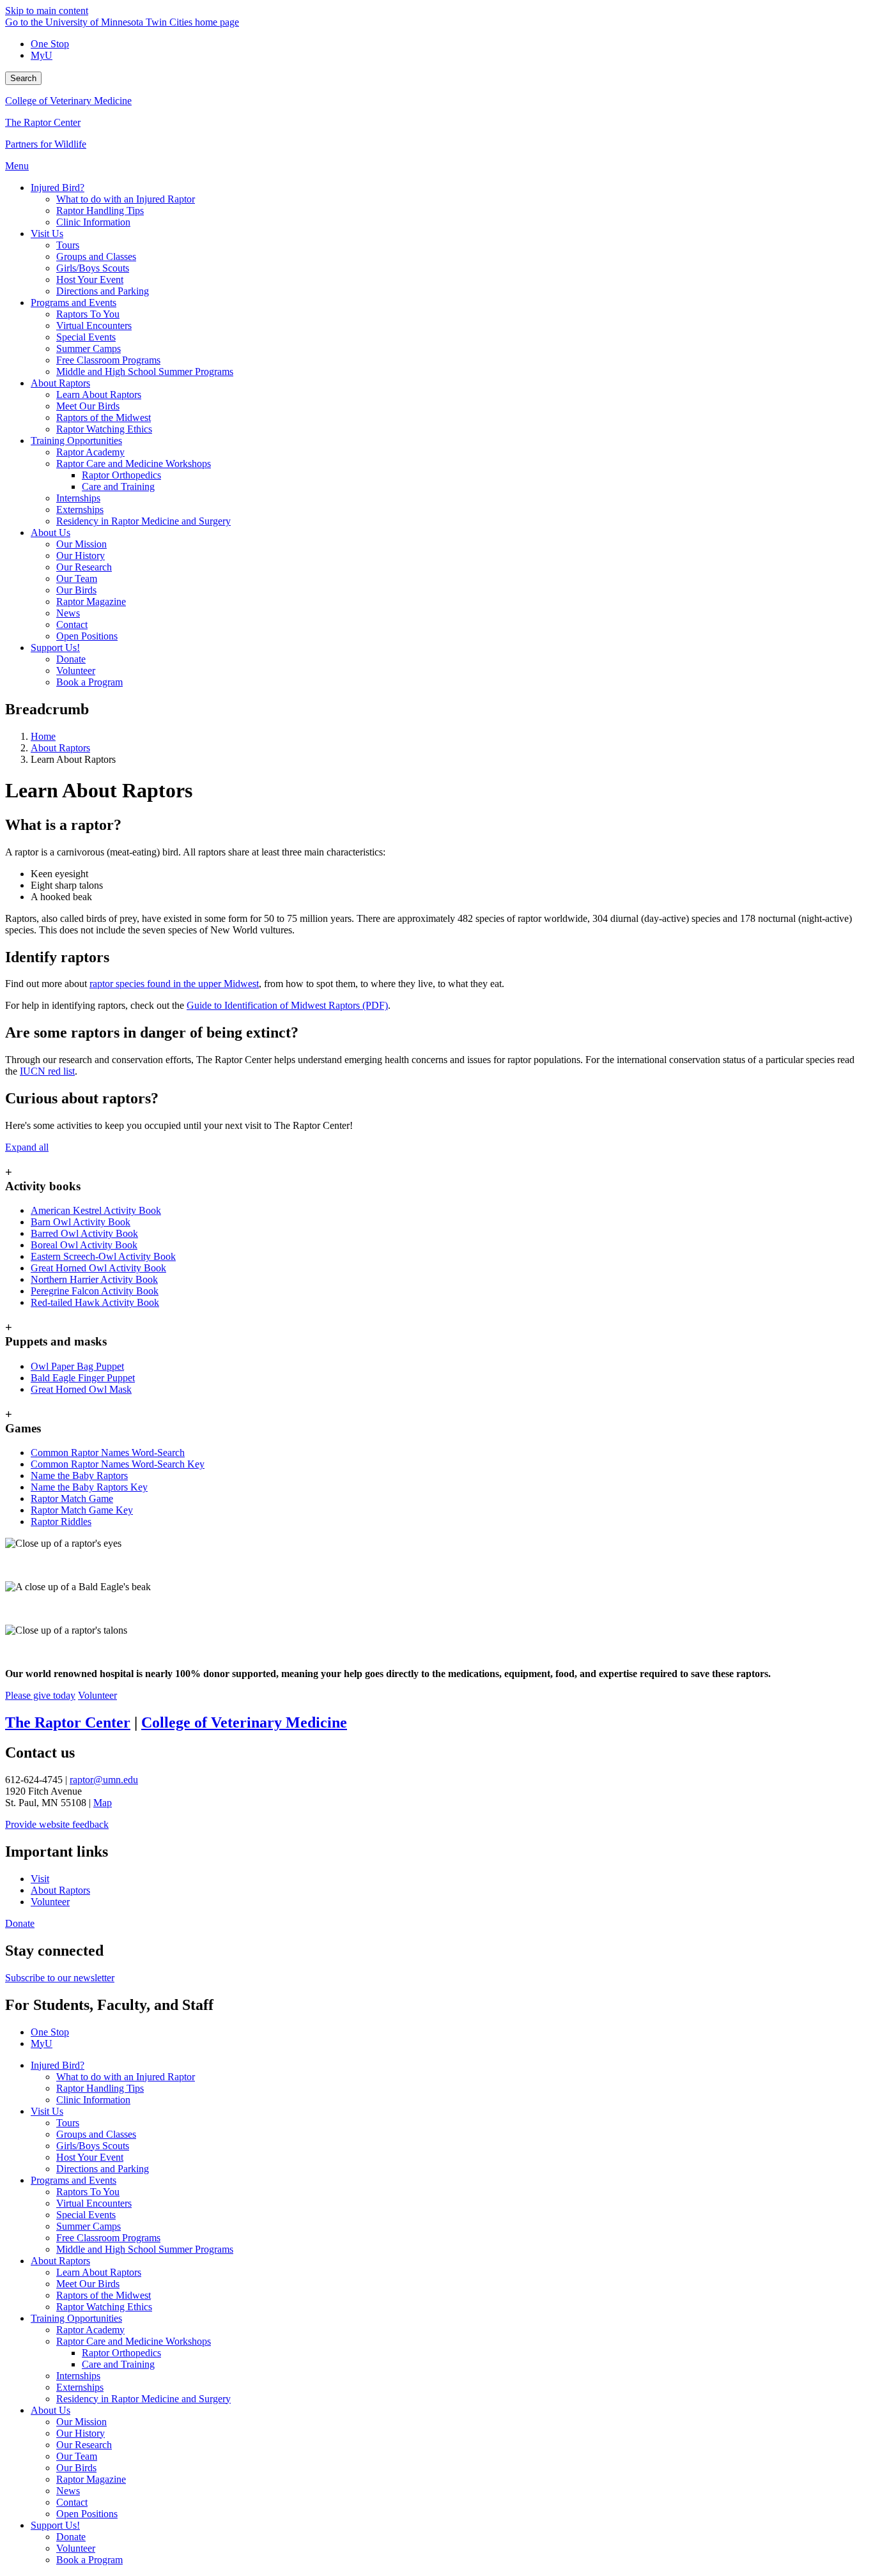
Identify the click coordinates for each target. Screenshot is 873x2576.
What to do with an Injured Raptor (126, 2077)
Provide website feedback (57, 1824)
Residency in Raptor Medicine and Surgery (143, 2399)
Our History (81, 2433)
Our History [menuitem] (81, 556)
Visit (40, 1879)
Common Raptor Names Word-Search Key (118, 1464)
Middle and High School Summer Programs (145, 2249)
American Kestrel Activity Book (96, 1210)
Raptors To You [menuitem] (88, 314)
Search (23, 78)
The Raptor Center (43, 122)
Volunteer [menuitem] (76, 671)
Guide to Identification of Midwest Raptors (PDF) (287, 1005)
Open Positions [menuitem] (87, 636)
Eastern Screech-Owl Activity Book (103, 1256)
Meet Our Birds (88, 2284)
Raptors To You (88, 2192)
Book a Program (89, 2560)
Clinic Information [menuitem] (93, 222)
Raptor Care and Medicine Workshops (134, 2341)
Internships (78, 2376)
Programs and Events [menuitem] (73, 303)
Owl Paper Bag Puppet (77, 1366)
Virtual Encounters (94, 2203)
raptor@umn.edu (104, 1780)
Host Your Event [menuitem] (90, 280)
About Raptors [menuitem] (60, 383)
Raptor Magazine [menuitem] (91, 602)
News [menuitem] (68, 613)
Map (103, 1803)
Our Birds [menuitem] (76, 590)
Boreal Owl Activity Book (84, 1245)
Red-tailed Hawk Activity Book (95, 1302)
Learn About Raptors (99, 2272)
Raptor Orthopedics (121, 2353)
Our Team (77, 2456)
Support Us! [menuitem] (55, 648)
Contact (72, 2502)
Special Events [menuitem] (86, 337)
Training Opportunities (76, 2318)
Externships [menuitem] (80, 510)
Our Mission (81, 2422)
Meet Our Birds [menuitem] (88, 406)
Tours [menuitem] (68, 245)
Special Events (86, 2215)
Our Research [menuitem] (84, 567)
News (68, 2491)
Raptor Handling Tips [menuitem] (100, 211)
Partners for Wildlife (46, 144)
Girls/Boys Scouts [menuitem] (93, 268)
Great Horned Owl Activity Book (98, 1268)
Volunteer (97, 1695)
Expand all (27, 1147)
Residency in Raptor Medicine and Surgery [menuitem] (143, 521)
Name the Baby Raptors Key (89, 1487)
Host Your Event (90, 2157)
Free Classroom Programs (108, 2238)
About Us (50, 2410)
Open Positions (87, 2514)
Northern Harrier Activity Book (94, 1279)
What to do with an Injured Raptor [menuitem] (126, 199)
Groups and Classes (96, 2134)
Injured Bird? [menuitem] (58, 188)
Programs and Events (73, 2180)
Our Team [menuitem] (77, 579)
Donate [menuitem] (71, 659)
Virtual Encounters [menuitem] (94, 326)
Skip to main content (47, 11)
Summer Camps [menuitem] (89, 349)
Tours (68, 2123)
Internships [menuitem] (78, 498)
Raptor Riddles (61, 1522)
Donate (20, 1923)
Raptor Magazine (91, 2479)
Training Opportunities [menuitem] (76, 441)
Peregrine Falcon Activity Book (95, 1291)
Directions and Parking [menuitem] (103, 291)
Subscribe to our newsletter (60, 1978)
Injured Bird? (58, 2065)
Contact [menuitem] (72, 625)
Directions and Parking (103, 2169)
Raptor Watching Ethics (104, 2307)
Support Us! (55, 2525)
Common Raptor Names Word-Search (108, 1453)
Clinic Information (93, 2100)
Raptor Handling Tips (100, 2088)
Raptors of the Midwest (104, 2295)
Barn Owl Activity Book (81, 1222)
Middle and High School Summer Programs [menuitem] (145, 372)
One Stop (50, 44)
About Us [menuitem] (50, 533)
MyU (42, 55)
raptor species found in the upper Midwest (174, 984)
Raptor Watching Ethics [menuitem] (104, 429)
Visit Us (47, 2111)
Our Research (84, 2445)
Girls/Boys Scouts (93, 2146)
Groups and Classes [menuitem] (96, 257)
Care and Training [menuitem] (118, 487)
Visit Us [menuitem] (47, 234)
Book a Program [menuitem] (89, 682)
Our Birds (76, 2468)
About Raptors (60, 748)
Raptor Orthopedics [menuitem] (121, 475)
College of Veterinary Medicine (68, 101)
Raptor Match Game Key (82, 1510)
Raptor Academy (90, 2330)
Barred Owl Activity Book (84, 1233)
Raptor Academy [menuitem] (90, 452)
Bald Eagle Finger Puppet (83, 1378)
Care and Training (118, 2364)
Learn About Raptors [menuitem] (99, 395)
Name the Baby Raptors (79, 1476)
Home (43, 736)
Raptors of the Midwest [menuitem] (104, 418)
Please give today (40, 1695)
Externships (80, 2387)
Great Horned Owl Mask (81, 1389)
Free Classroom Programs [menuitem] (108, 360)
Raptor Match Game (72, 1499)
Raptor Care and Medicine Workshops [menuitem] (134, 464)
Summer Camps (89, 2226)
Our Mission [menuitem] (81, 544)
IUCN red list (47, 1071)
